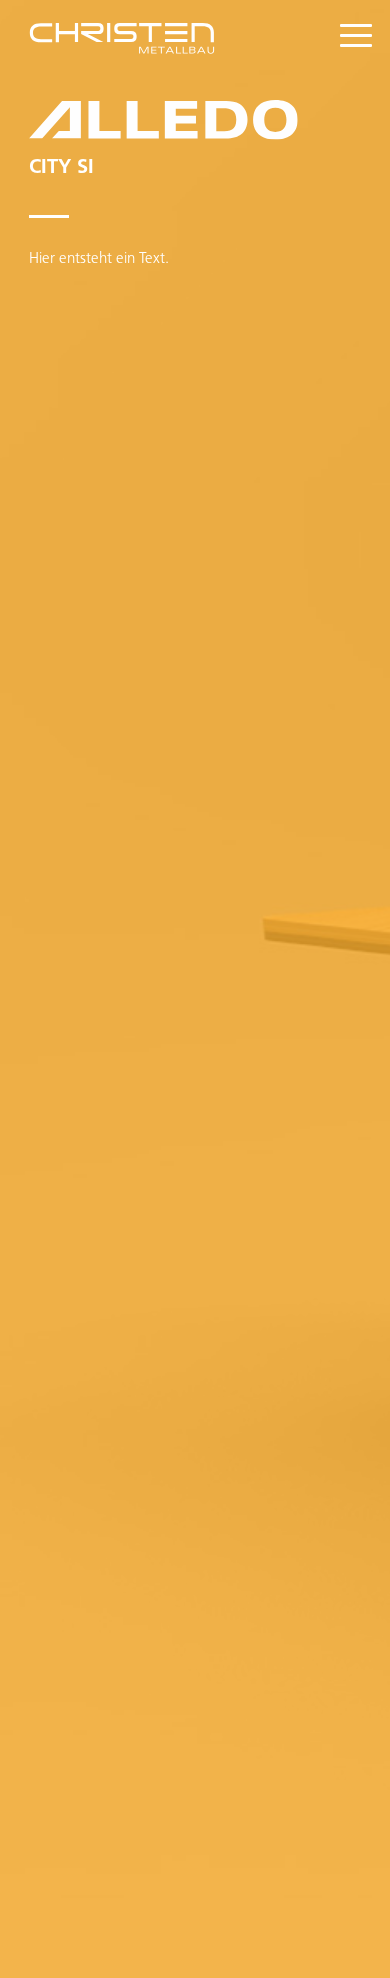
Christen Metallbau (142, 42)
